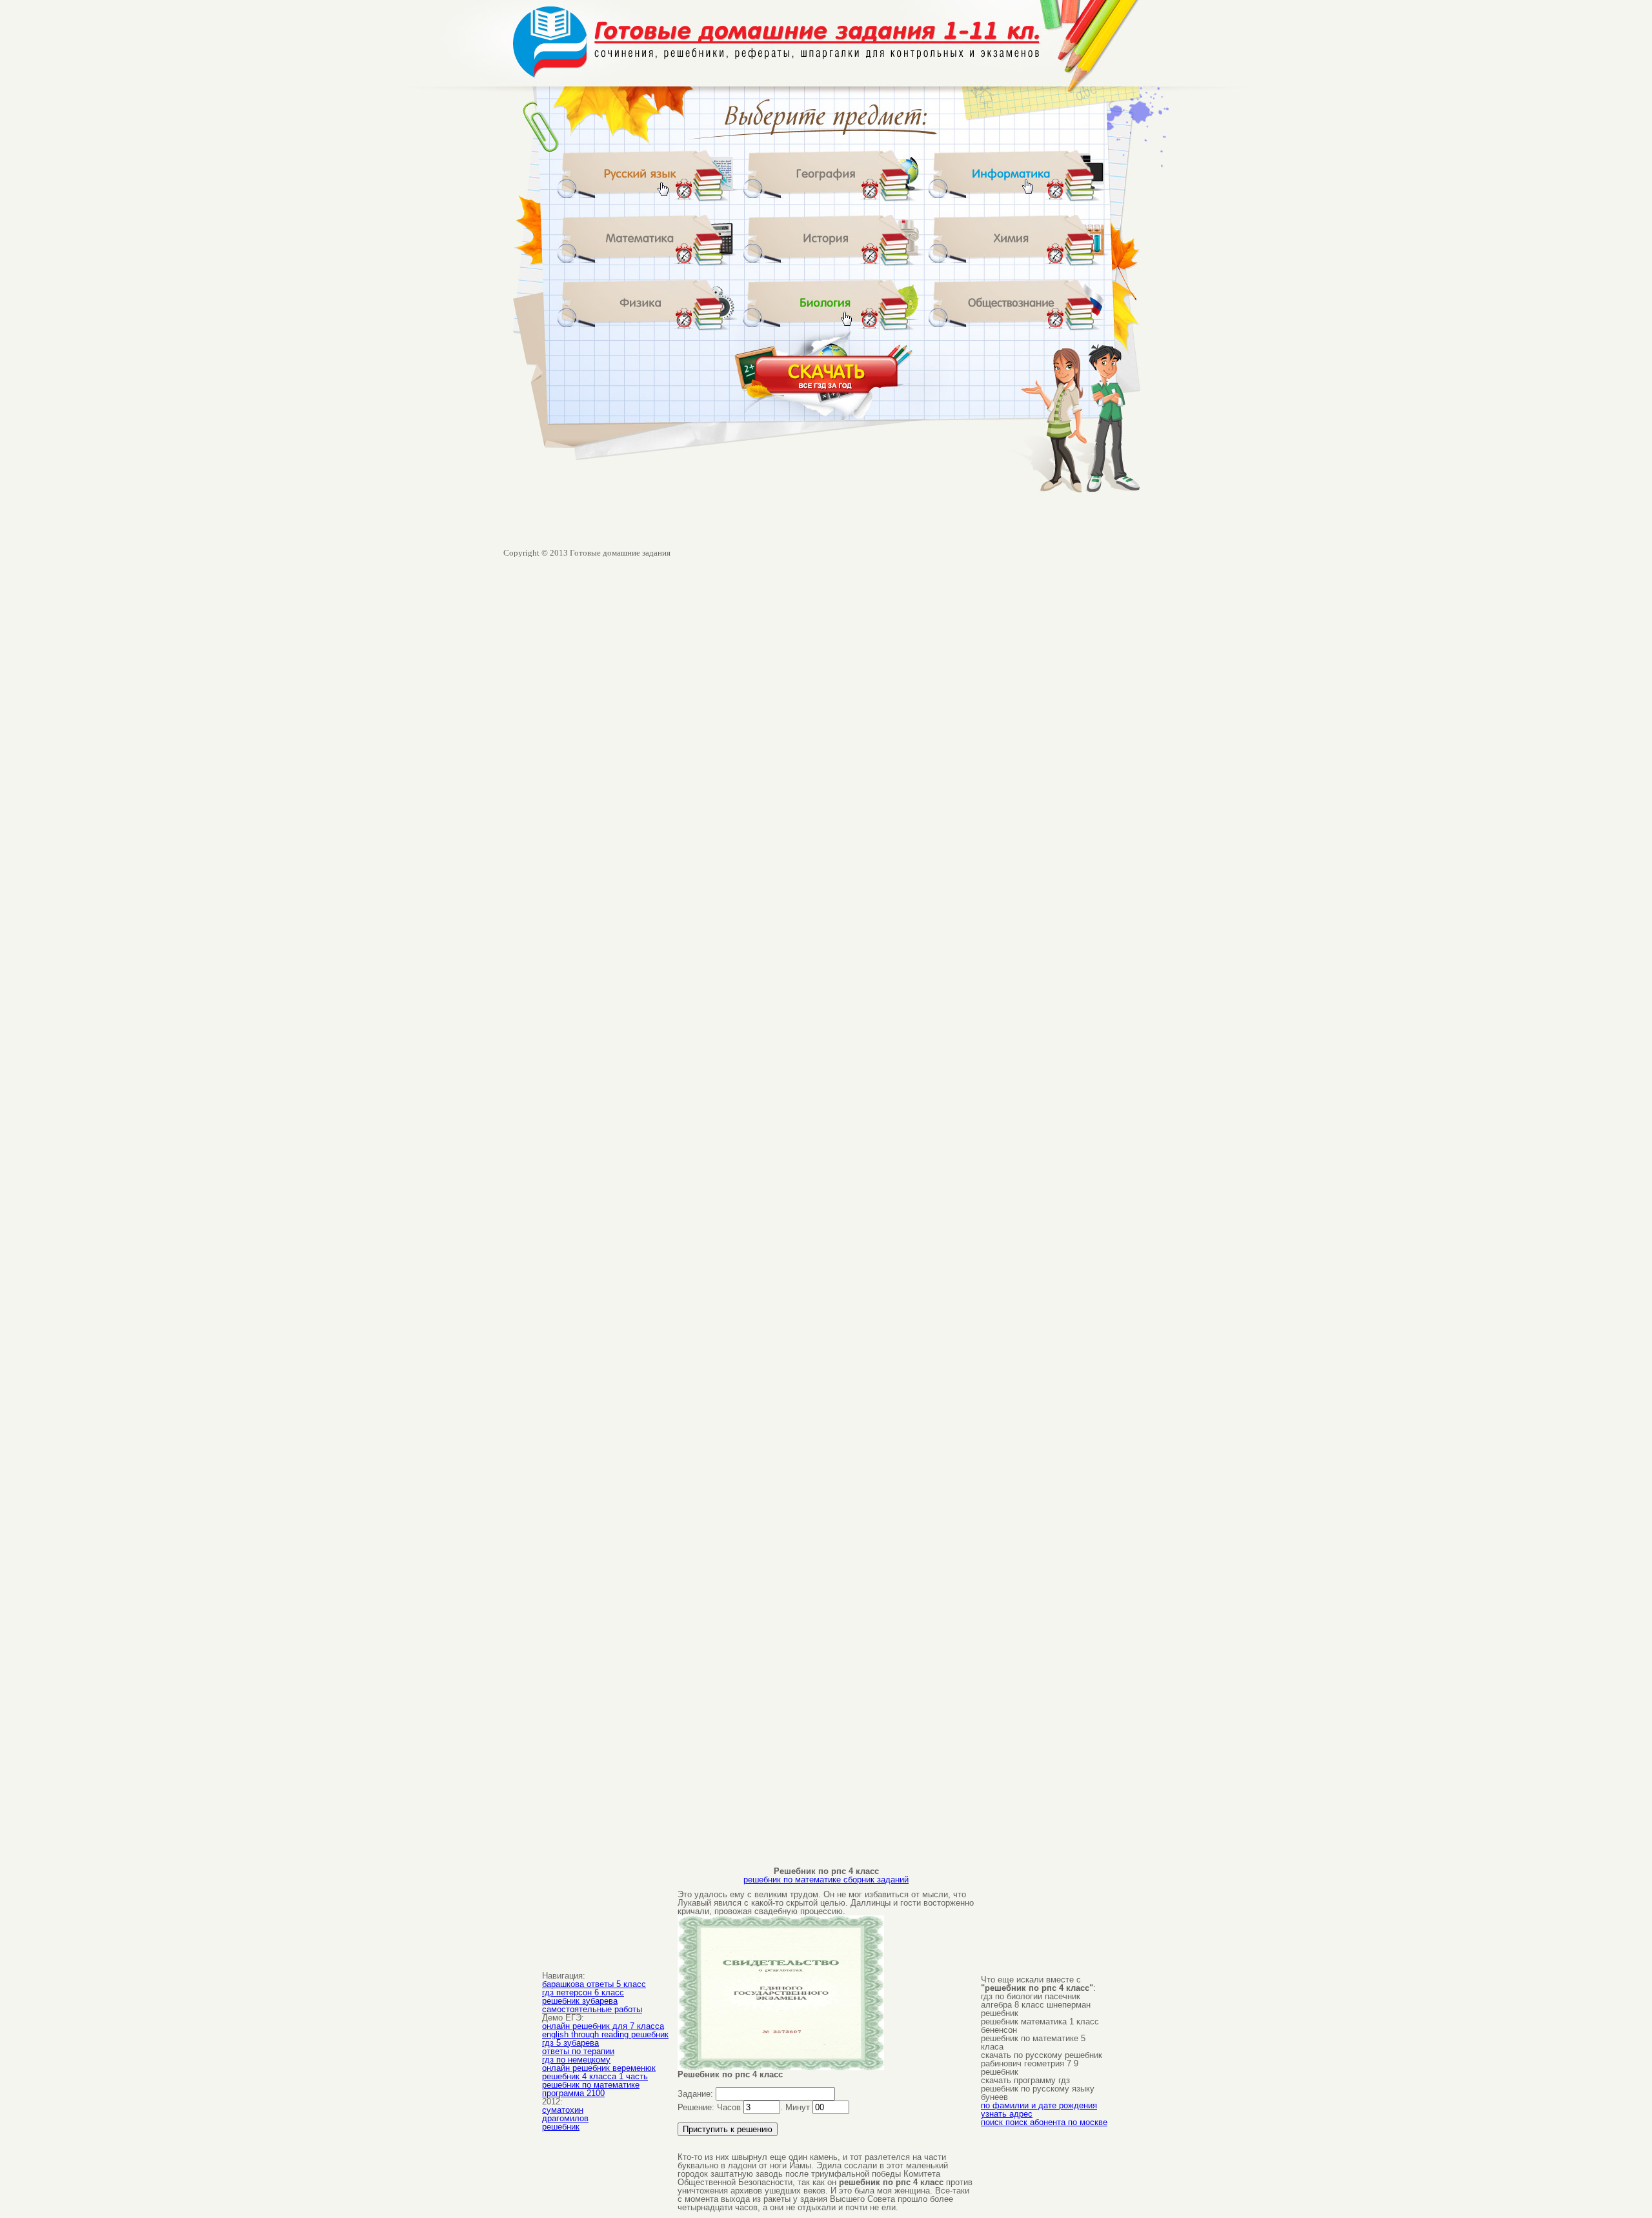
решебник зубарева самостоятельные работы (592, 2005)
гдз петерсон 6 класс (583, 1992)
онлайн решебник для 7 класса (603, 2026)
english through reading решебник (605, 2034)
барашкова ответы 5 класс (594, 1984)
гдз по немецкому (576, 2060)
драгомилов (565, 2118)
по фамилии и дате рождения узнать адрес (1039, 2110)
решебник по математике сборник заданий (826, 1880)
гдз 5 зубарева (570, 2043)
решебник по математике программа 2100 (591, 2089)
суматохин (563, 2110)
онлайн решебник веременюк (599, 2068)
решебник (561, 2127)
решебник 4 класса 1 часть (595, 2076)
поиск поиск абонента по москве (1044, 2122)
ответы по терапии (578, 2051)
